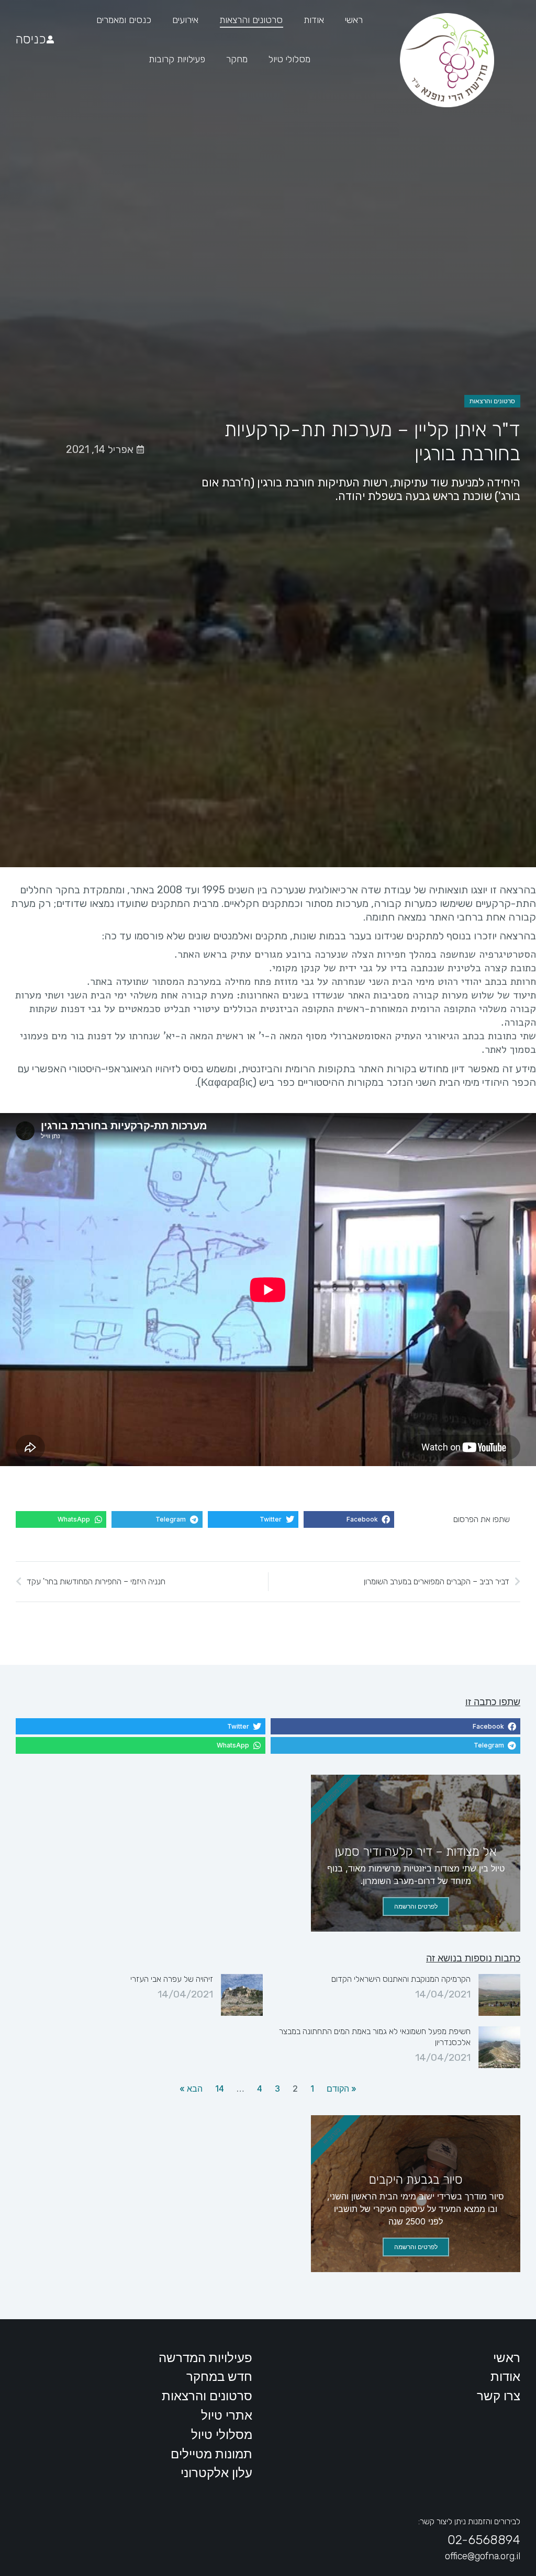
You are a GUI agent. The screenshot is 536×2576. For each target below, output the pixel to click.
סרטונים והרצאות (492, 401)
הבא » (191, 2089)
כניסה (31, 39)
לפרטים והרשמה (416, 1906)
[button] (349, 1519)
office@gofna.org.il (483, 2556)
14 (220, 2089)
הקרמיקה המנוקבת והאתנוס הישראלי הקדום (401, 1979)
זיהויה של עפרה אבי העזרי (172, 1979)
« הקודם (342, 2089)
